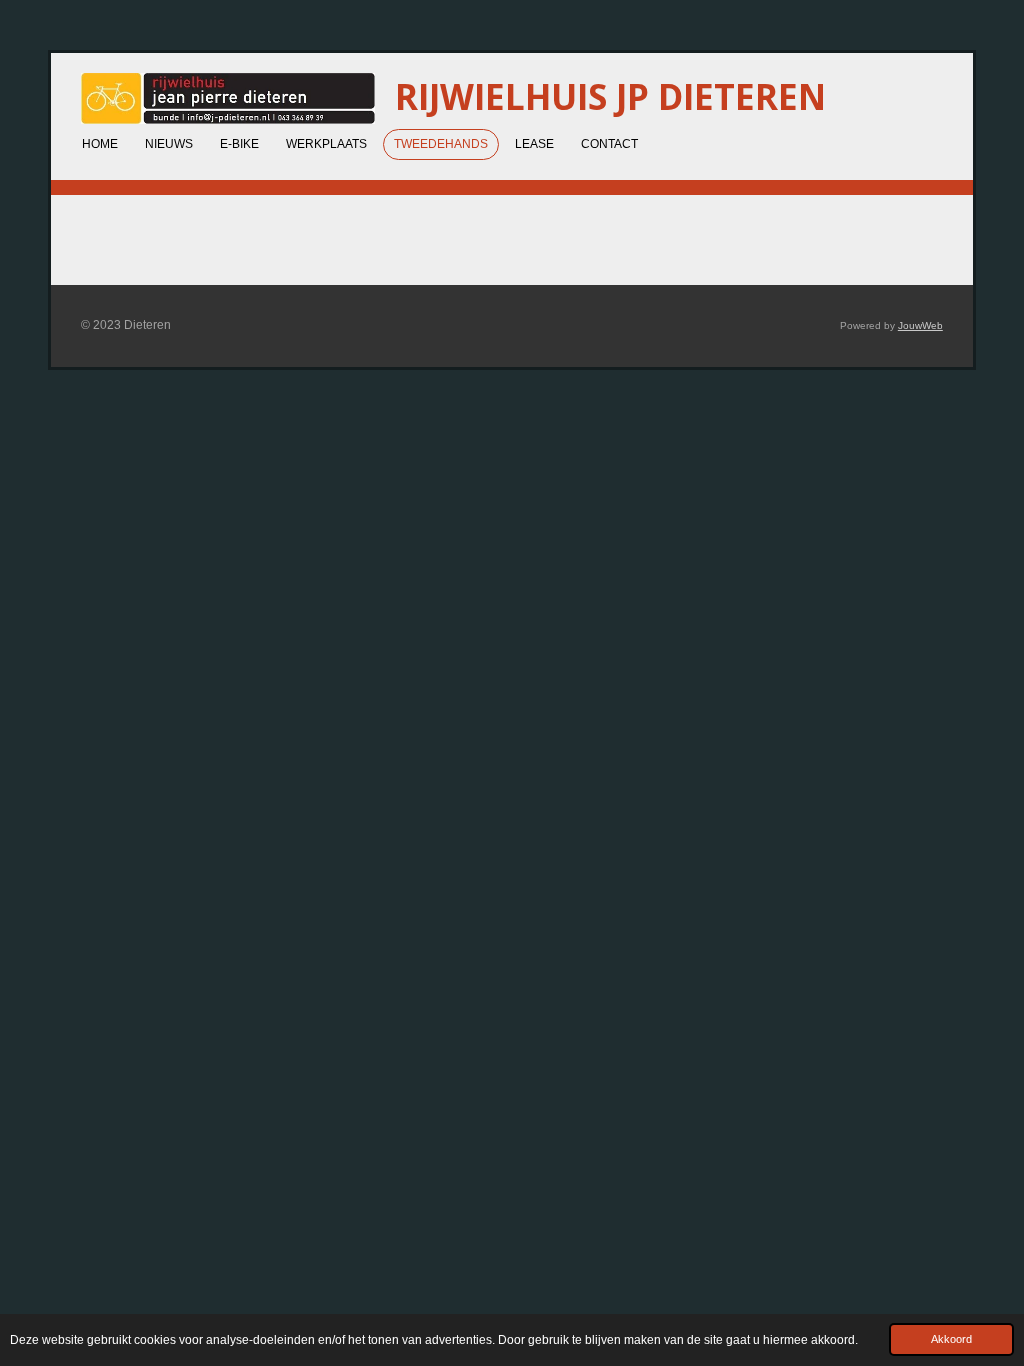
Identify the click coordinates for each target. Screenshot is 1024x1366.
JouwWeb (920, 325)
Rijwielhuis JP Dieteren (610, 96)
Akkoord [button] (951, 1339)
